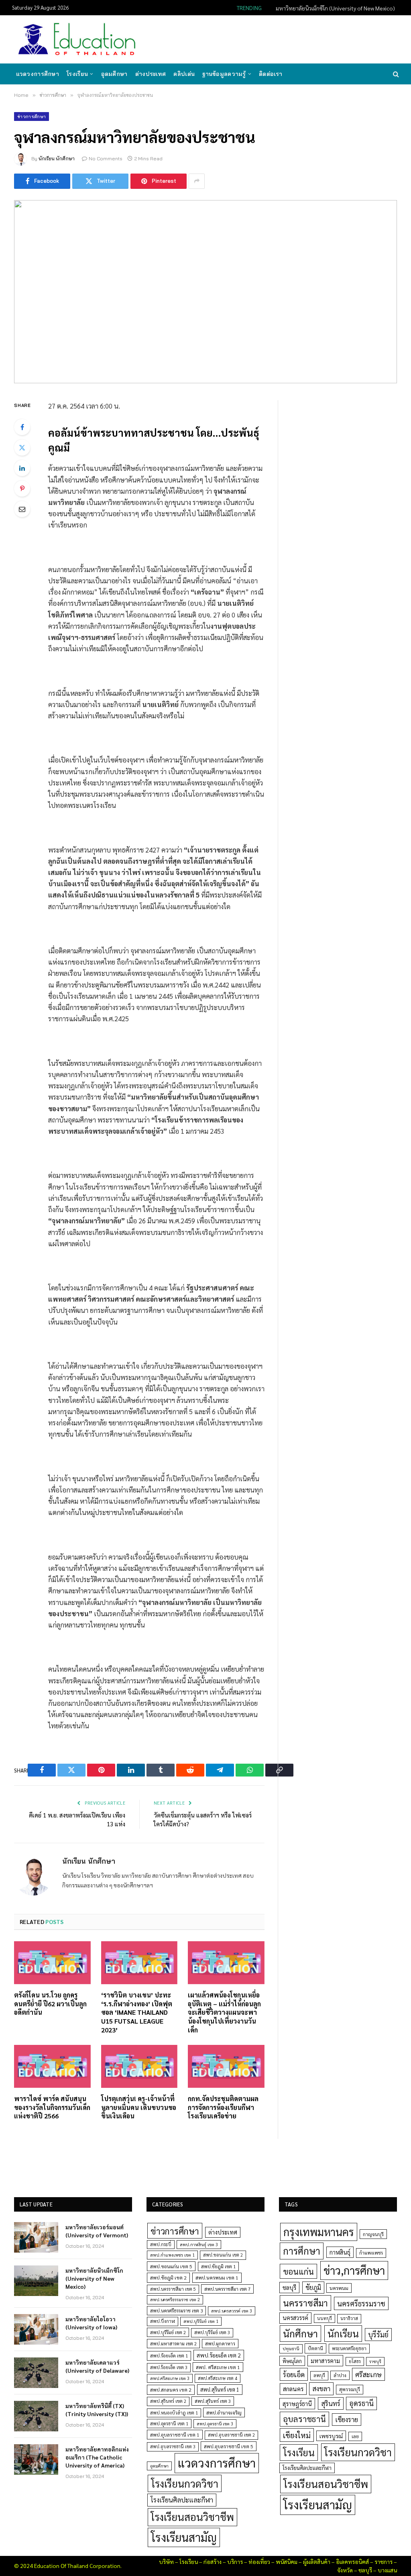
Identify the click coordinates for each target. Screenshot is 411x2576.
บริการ (235, 2562)
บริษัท (166, 2562)
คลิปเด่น (184, 74)
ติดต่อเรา (271, 74)
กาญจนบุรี (373, 2234)
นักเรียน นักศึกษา (57, 158)
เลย (355, 2436)
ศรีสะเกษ (368, 2374)
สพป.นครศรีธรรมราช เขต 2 (175, 2299)
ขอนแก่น (298, 2271)
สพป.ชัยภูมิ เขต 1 (218, 2266)
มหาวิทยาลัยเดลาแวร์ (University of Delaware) (97, 2366)
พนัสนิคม (287, 2562)
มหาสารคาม (325, 2360)
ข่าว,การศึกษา (354, 2270)
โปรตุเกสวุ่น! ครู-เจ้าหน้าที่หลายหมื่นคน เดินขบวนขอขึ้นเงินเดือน (139, 2107)
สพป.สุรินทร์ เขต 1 (220, 2389)
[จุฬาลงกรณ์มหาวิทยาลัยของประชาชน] (205, 292)
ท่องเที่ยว (259, 2562)
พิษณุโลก (292, 2361)
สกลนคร (293, 2389)
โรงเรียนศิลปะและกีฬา (182, 2500)
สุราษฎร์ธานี (297, 2403)
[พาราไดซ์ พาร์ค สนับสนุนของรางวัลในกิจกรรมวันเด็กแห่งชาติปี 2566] (52, 2066)
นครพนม (339, 2288)
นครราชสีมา (305, 2303)
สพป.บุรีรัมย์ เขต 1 (201, 2321)
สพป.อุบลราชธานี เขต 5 (229, 2446)
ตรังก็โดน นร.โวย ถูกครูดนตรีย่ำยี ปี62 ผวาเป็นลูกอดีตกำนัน (50, 2004)
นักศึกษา (300, 2333)
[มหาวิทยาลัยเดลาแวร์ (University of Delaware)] (36, 2373)
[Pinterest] (22, 489)
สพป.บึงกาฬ (163, 2321)
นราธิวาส (349, 2318)
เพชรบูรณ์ (331, 2436)
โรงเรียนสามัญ (184, 2537)
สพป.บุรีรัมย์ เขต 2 (168, 2332)
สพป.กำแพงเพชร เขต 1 (172, 2255)
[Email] (22, 509)
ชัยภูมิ (313, 2287)
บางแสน (387, 2570)
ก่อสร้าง (213, 2562)
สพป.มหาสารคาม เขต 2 (173, 2344)
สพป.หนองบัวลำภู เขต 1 (174, 2413)
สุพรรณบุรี (350, 2389)
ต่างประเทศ (151, 74)
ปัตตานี (315, 2348)
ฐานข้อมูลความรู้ (224, 74)
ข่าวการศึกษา (32, 117)
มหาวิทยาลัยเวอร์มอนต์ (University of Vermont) (97, 2231)
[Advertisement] (252, 39)
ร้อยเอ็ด (294, 2374)
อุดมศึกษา (114, 74)
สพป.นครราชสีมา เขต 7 (227, 2289)
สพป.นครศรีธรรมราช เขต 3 (176, 2310)
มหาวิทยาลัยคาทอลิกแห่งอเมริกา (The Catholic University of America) (97, 2457)
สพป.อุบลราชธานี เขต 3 (173, 2446)
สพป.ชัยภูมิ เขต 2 (168, 2278)
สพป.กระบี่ (161, 2244)
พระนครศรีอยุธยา (349, 2348)
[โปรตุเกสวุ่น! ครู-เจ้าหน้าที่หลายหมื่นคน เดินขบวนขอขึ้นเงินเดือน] (139, 2066)
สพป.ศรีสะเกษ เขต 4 (218, 2378)
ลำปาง (340, 2375)
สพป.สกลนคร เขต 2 (171, 2390)
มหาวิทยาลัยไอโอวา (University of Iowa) (91, 2323)
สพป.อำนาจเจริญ (224, 2412)
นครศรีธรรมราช (361, 2303)
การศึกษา (302, 2251)
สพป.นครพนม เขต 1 (217, 2278)
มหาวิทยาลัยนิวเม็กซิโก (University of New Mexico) (335, 8)
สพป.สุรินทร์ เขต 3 (213, 2401)
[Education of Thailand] (77, 39)
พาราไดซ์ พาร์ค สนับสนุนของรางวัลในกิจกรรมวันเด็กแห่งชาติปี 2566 (52, 2107)
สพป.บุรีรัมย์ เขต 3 (212, 2332)
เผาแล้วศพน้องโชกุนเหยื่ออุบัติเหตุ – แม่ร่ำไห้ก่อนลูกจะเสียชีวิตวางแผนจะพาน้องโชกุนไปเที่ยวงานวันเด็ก (224, 2012)
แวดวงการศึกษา (38, 74)
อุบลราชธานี (304, 2419)
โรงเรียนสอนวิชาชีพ (192, 2517)
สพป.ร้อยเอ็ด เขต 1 (169, 2356)
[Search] (395, 74)
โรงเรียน (77, 74)
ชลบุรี (289, 2287)
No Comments (106, 158)
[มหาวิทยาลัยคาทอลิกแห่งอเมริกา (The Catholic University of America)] (36, 2459)
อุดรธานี (361, 2403)
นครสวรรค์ (295, 2318)
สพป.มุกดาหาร (220, 2343)
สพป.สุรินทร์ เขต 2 (168, 2401)
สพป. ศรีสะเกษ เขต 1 (218, 2367)
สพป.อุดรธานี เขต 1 (169, 2424)
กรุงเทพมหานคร (319, 2232)
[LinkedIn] (22, 468)
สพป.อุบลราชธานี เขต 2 (231, 2435)
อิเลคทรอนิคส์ (352, 2562)
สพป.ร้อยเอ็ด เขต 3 (169, 2367)
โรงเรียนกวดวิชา (185, 2483)
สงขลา (321, 2388)
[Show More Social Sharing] (197, 181)
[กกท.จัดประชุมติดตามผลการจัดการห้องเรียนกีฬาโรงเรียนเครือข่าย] (226, 2066)
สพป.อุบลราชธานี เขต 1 (175, 2435)
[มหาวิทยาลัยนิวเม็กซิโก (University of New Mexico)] (36, 2281)
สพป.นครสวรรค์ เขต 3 (232, 2311)
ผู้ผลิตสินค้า (317, 2562)
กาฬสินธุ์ (340, 2252)
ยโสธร (355, 2361)
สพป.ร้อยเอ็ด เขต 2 (219, 2355)
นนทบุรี (325, 2318)
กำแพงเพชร (371, 2253)
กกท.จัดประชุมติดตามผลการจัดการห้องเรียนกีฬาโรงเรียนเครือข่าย (223, 2107)
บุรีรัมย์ (378, 2334)
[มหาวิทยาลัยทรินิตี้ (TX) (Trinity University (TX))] (36, 2416)
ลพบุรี (319, 2375)
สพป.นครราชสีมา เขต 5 (173, 2289)
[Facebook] (22, 427)
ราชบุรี (375, 2361)
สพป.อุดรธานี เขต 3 (215, 2424)
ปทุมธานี (291, 2348)
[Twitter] (22, 448)
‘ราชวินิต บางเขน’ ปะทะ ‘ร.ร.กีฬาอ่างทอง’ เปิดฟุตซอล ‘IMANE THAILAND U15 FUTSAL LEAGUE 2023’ (137, 2012)
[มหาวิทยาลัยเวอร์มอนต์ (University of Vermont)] (36, 2237)
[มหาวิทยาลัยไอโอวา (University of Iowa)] (36, 2329)
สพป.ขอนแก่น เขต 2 (223, 2255)
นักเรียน (343, 2333)
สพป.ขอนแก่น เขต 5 (171, 2266)
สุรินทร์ (331, 2403)
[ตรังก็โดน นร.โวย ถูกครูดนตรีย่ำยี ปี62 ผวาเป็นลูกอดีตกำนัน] (52, 1963)
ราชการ (384, 2562)
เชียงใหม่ (297, 2435)
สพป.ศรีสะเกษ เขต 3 (170, 2378)
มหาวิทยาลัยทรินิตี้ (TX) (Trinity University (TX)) (97, 2410)
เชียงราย (347, 2419)
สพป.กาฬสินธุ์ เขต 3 (199, 2244)
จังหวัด (345, 2570)
